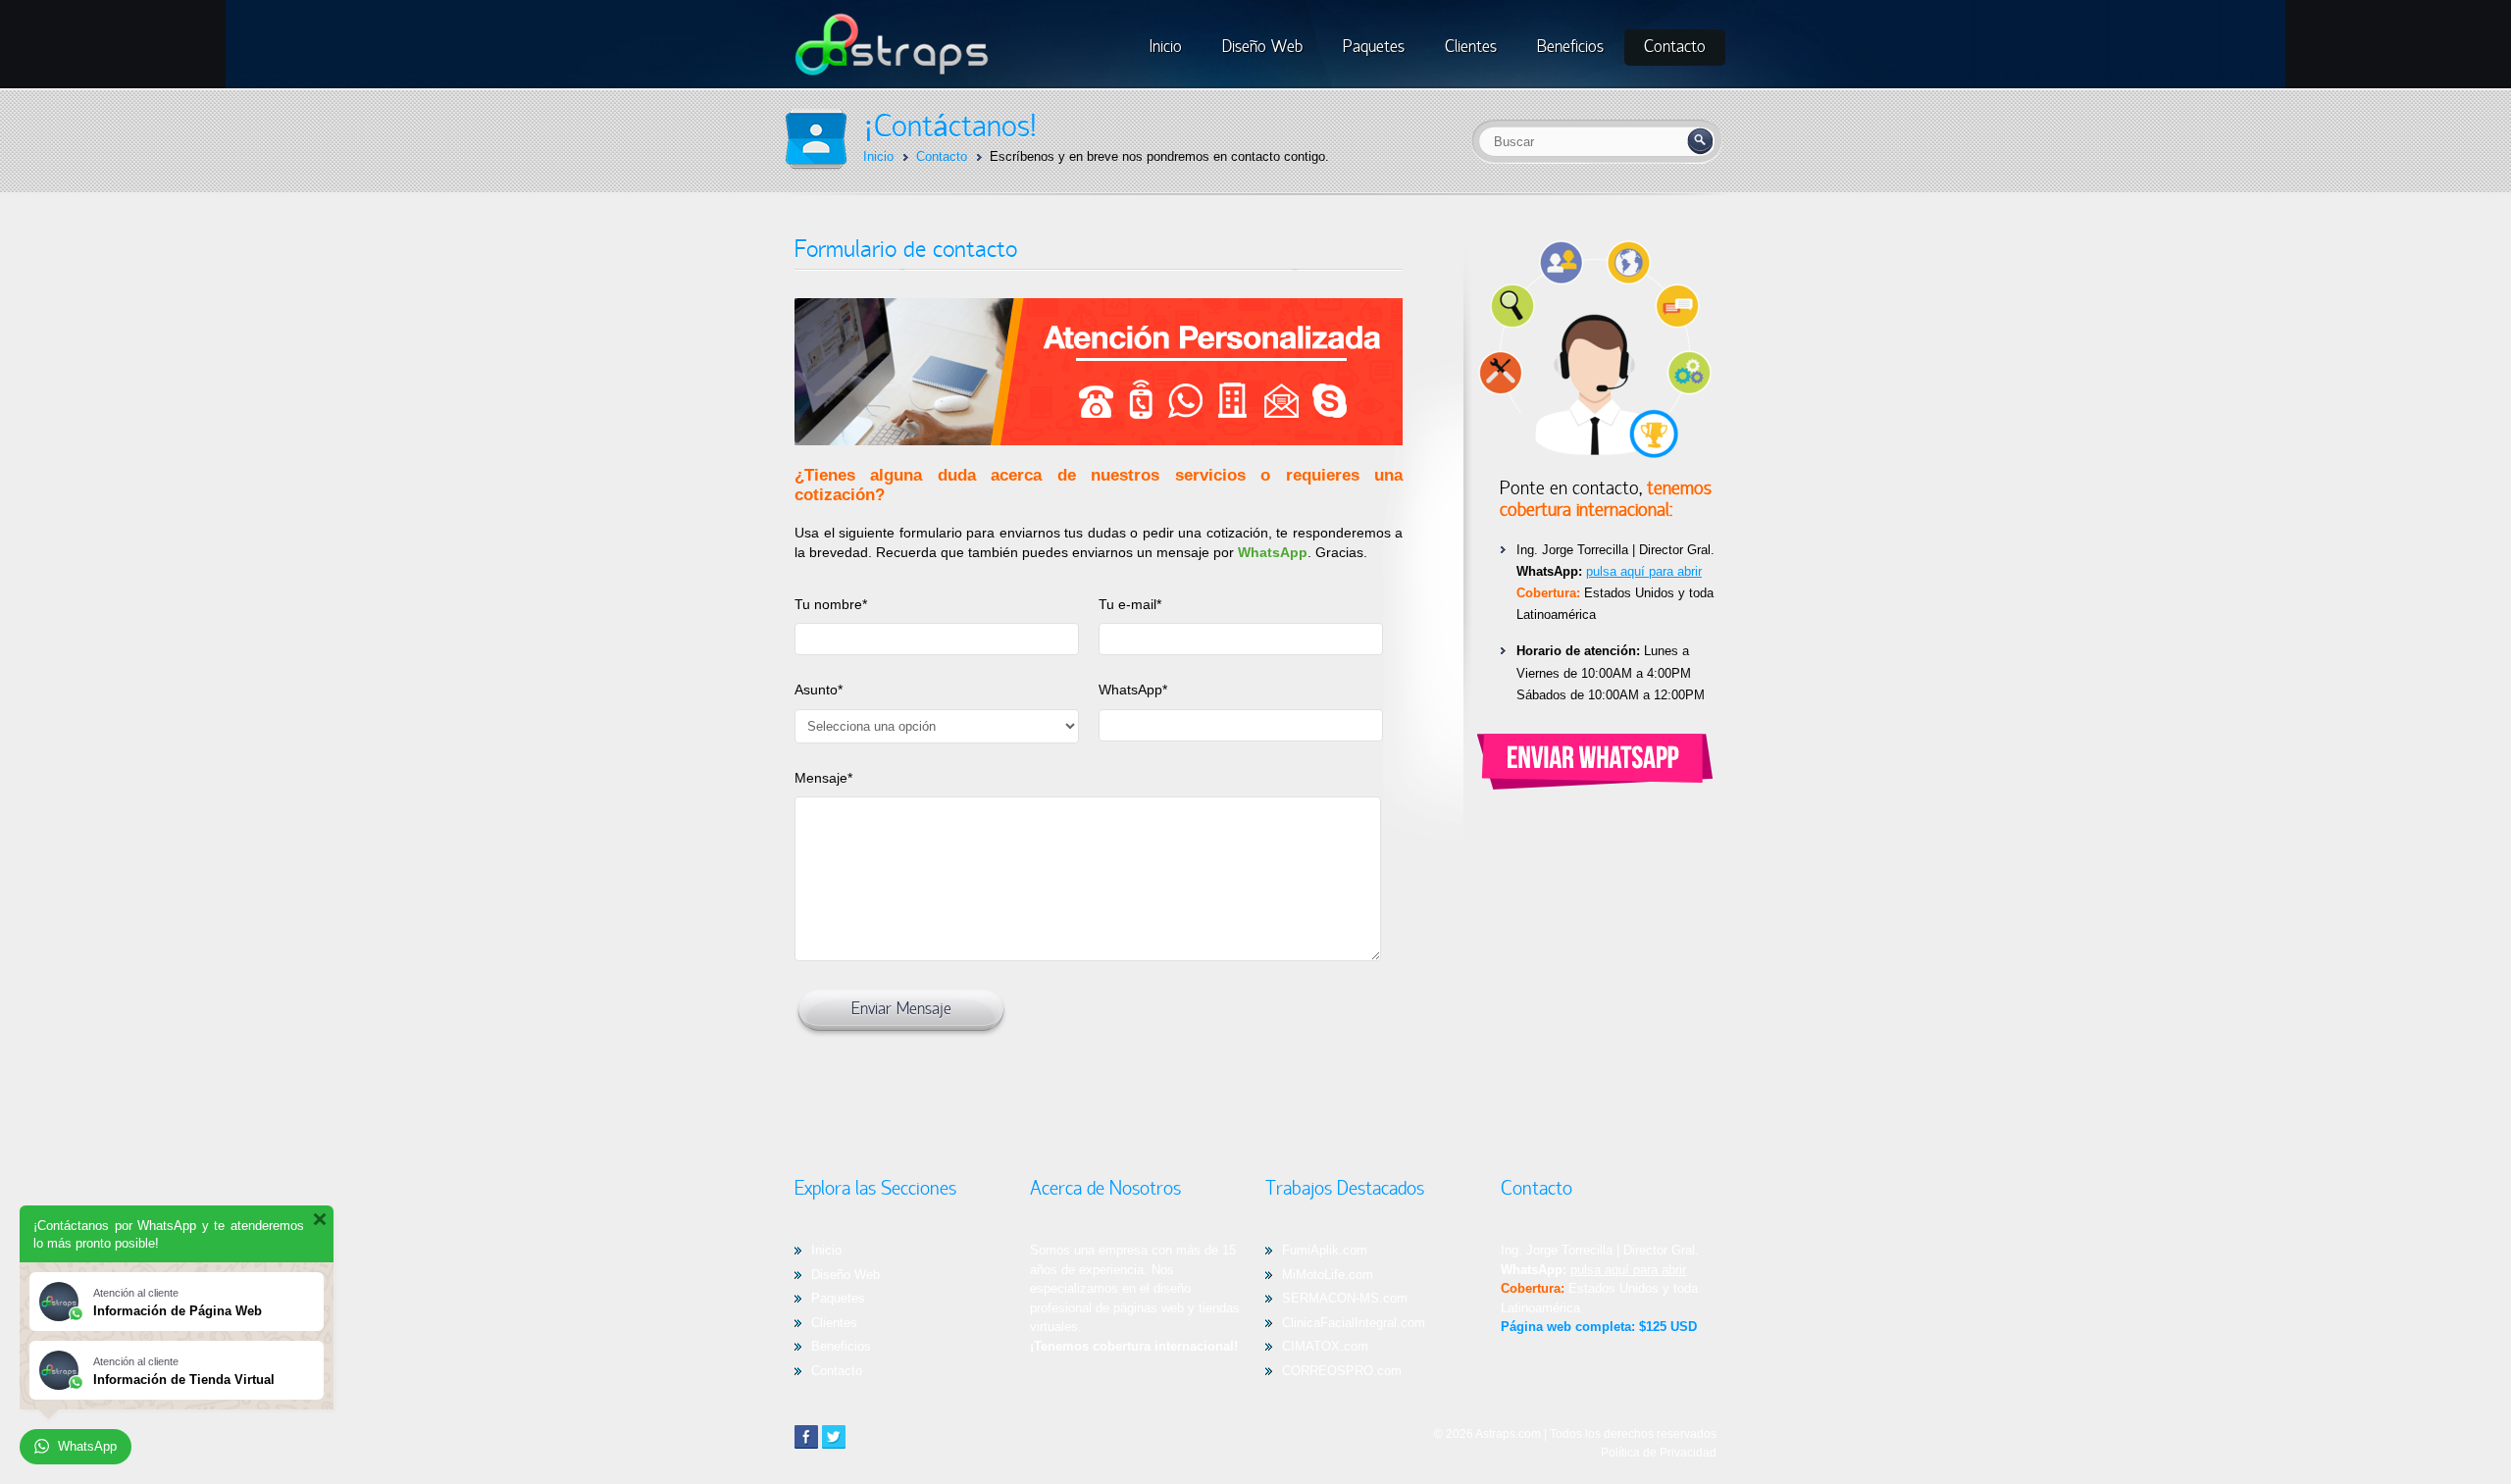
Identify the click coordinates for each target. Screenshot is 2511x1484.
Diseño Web (846, 1275)
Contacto (837, 1371)
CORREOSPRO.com (1342, 1371)
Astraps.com (1508, 1434)
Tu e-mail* (1130, 604)
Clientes (834, 1323)
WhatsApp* (1133, 690)
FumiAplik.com (1325, 1250)
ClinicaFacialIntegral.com (1354, 1323)
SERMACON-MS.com (1345, 1298)
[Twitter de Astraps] (834, 1437)
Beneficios (841, 1346)
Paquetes (838, 1298)
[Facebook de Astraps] (806, 1437)
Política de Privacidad (1659, 1453)
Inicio (826, 1250)
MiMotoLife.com (1328, 1275)
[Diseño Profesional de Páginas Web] (892, 72)
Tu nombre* (831, 604)
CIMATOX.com (1325, 1346)
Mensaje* (823, 778)
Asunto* (819, 690)
